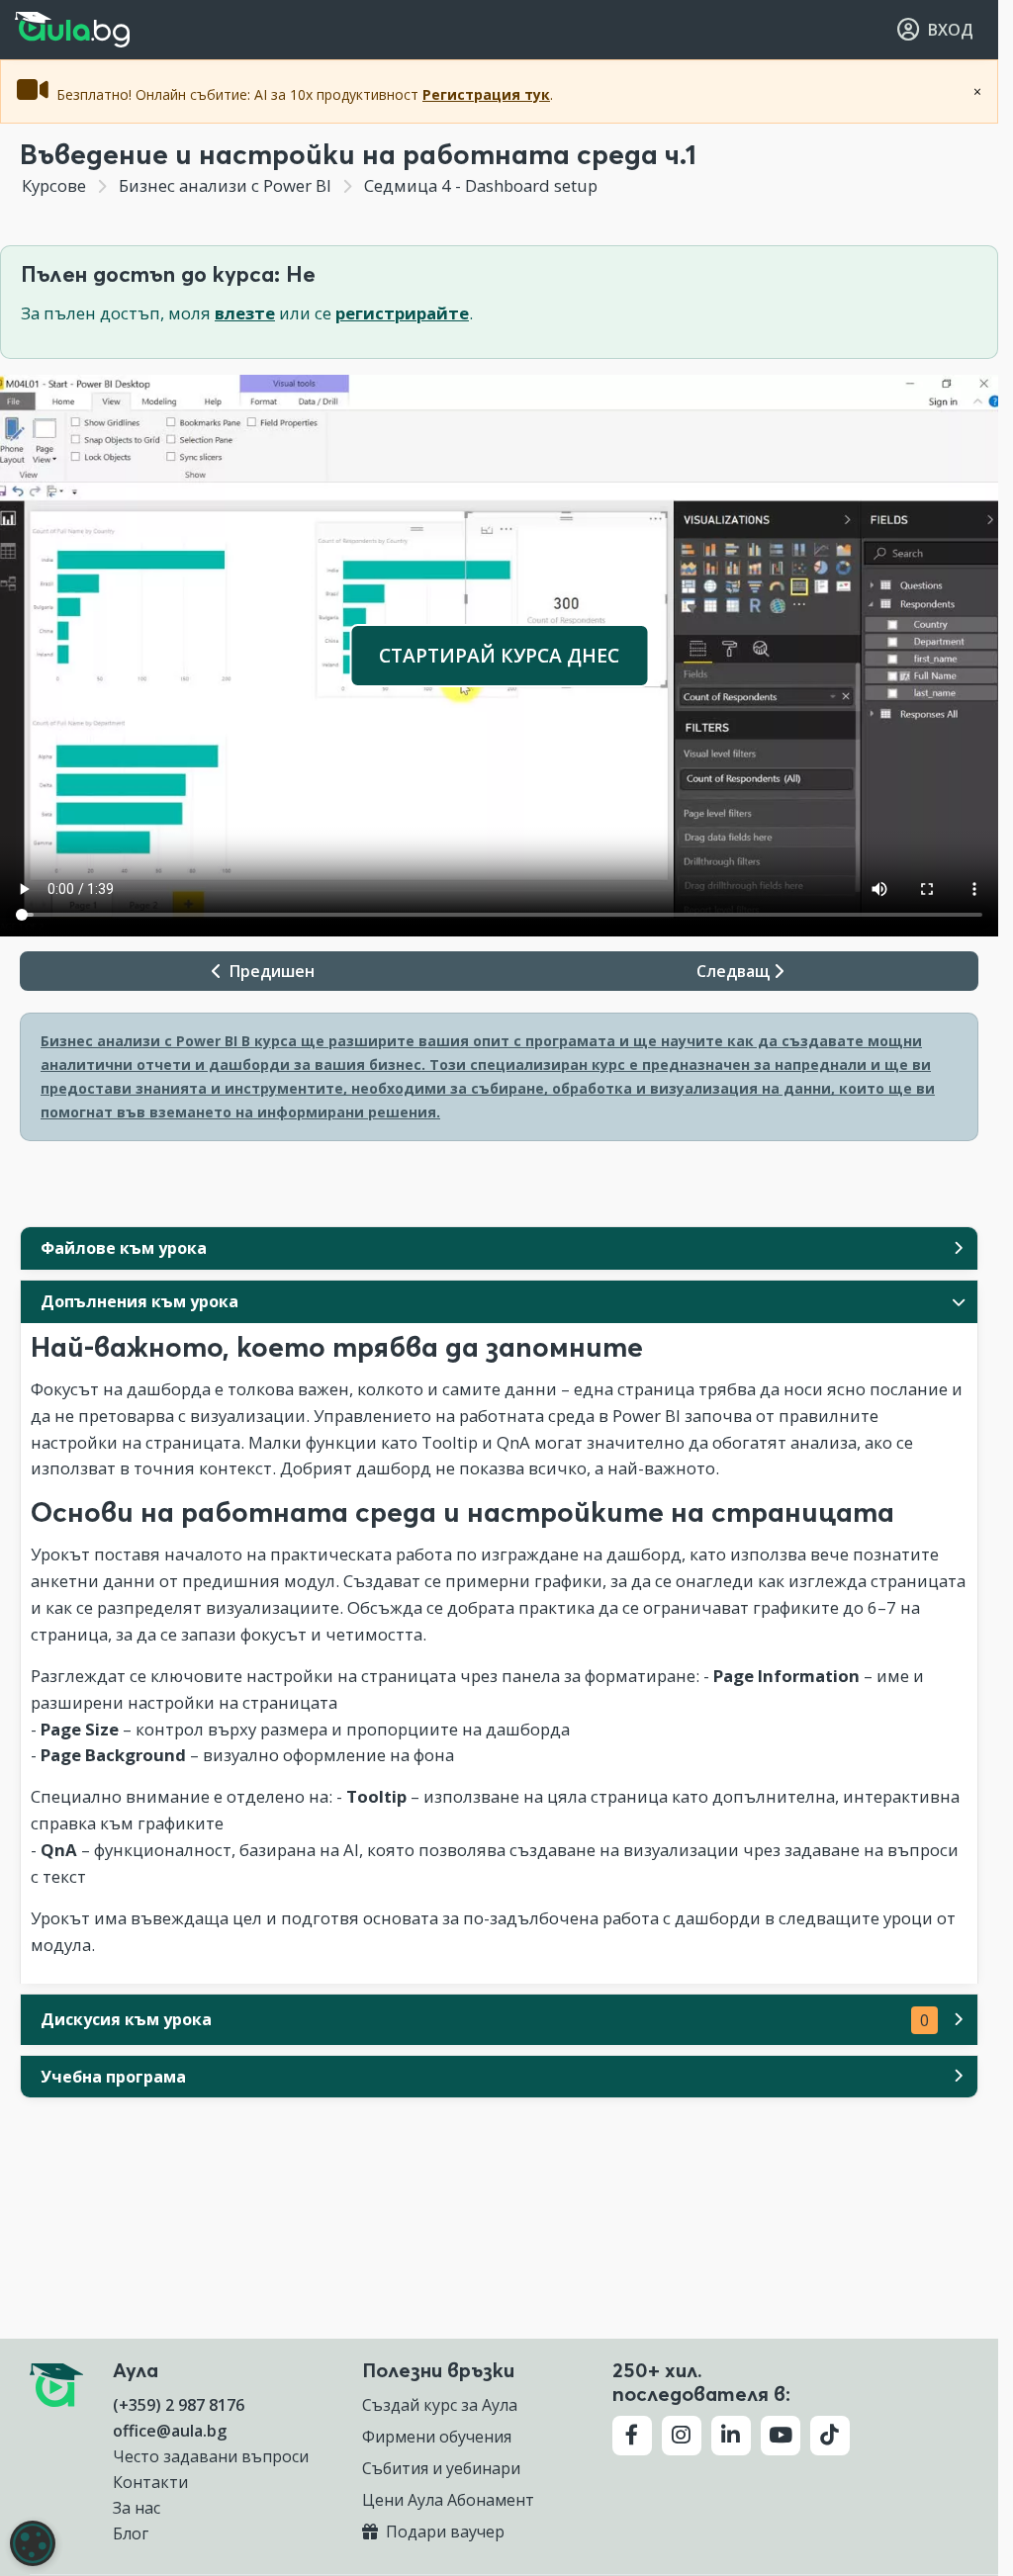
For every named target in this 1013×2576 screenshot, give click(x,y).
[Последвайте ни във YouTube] (781, 2436)
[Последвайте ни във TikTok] (830, 2436)
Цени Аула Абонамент (448, 2500)
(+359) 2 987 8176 (179, 2405)
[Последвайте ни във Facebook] (632, 2436)
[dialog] (33, 2543)
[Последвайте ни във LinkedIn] (731, 2436)
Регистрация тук (486, 94)
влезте (245, 313)
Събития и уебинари (441, 2468)
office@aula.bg (170, 2431)
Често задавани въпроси (211, 2456)
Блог (131, 2533)
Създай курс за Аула (440, 2405)
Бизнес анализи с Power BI (225, 185)
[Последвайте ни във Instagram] (682, 2436)
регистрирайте (402, 313)
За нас (137, 2508)
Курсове (54, 185)
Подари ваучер (443, 2532)
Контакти (150, 2482)
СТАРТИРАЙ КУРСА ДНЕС (499, 655)
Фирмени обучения (437, 2437)
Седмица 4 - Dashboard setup (479, 185)
